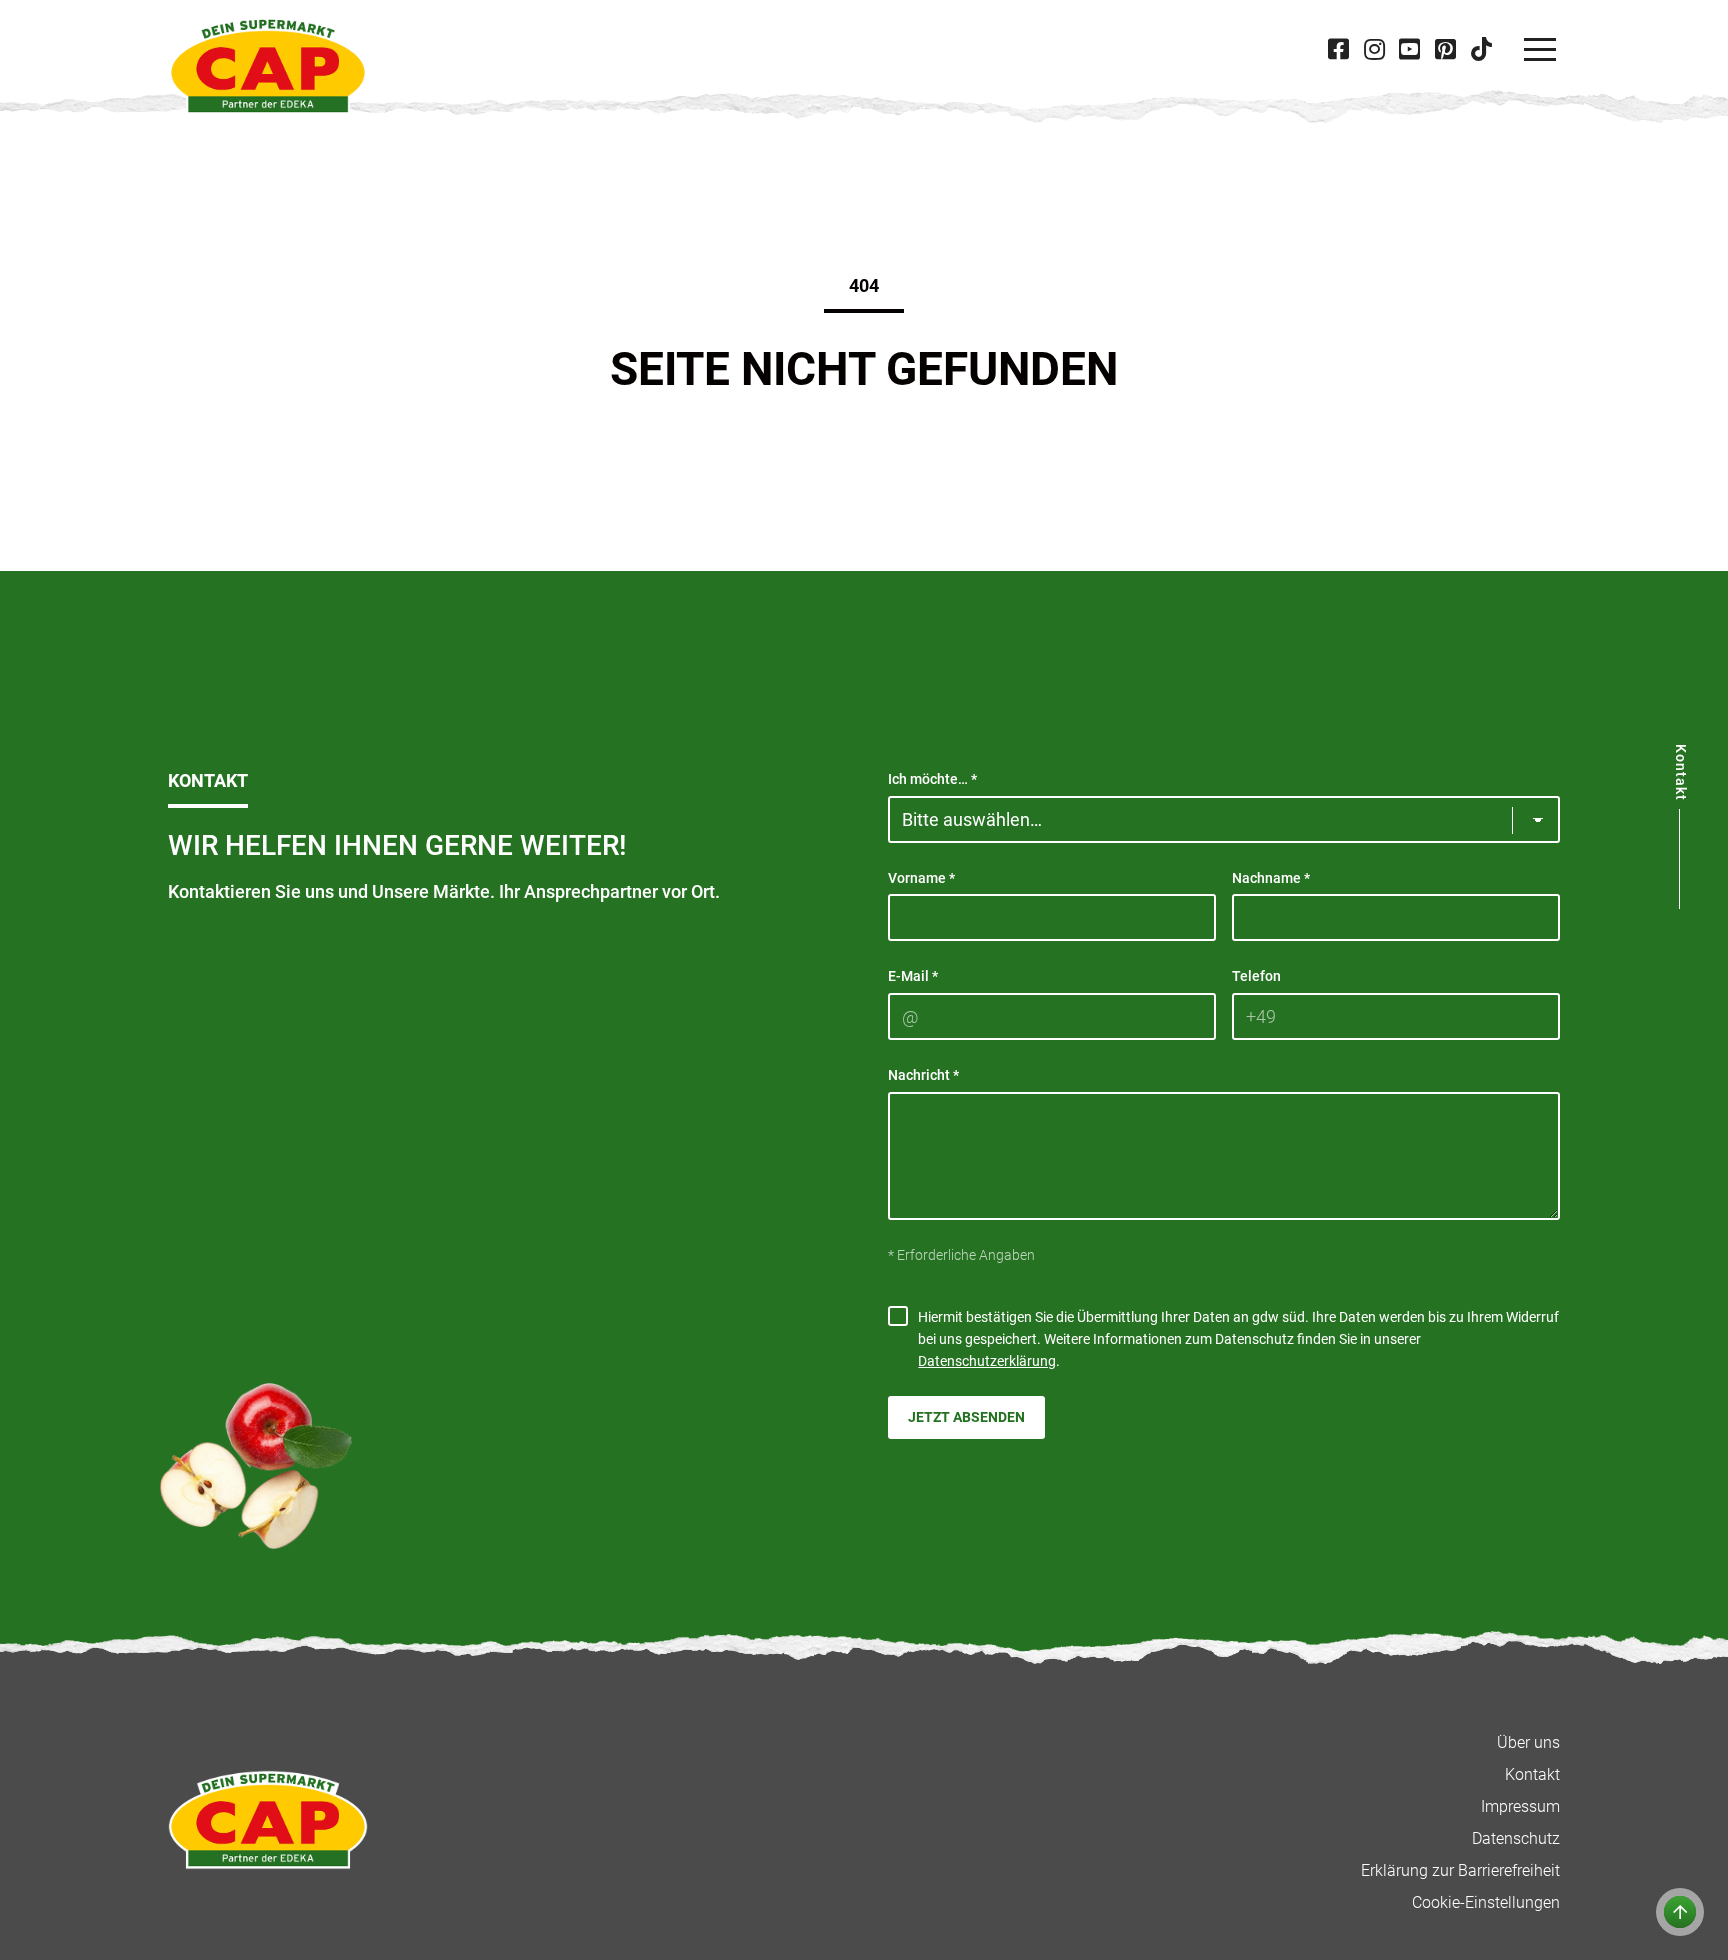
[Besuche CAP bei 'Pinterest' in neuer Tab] (1445, 49)
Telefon (1256, 976)
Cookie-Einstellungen (1486, 1902)
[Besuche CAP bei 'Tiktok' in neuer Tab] (1481, 49)
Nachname (1271, 878)
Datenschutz (1516, 1838)
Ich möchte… (932, 779)
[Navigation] (1540, 50)
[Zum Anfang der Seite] (1680, 1912)
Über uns (1528, 1742)
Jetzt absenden (966, 1417)
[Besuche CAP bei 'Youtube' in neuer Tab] (1410, 49)
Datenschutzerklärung (987, 1361)
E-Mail (913, 976)
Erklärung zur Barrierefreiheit (1460, 1870)
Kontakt (1532, 1774)
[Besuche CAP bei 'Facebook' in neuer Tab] (1339, 49)
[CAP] (268, 66)
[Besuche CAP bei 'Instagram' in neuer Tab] (1374, 49)
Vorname (921, 878)
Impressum (1520, 1806)
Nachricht (923, 1075)
